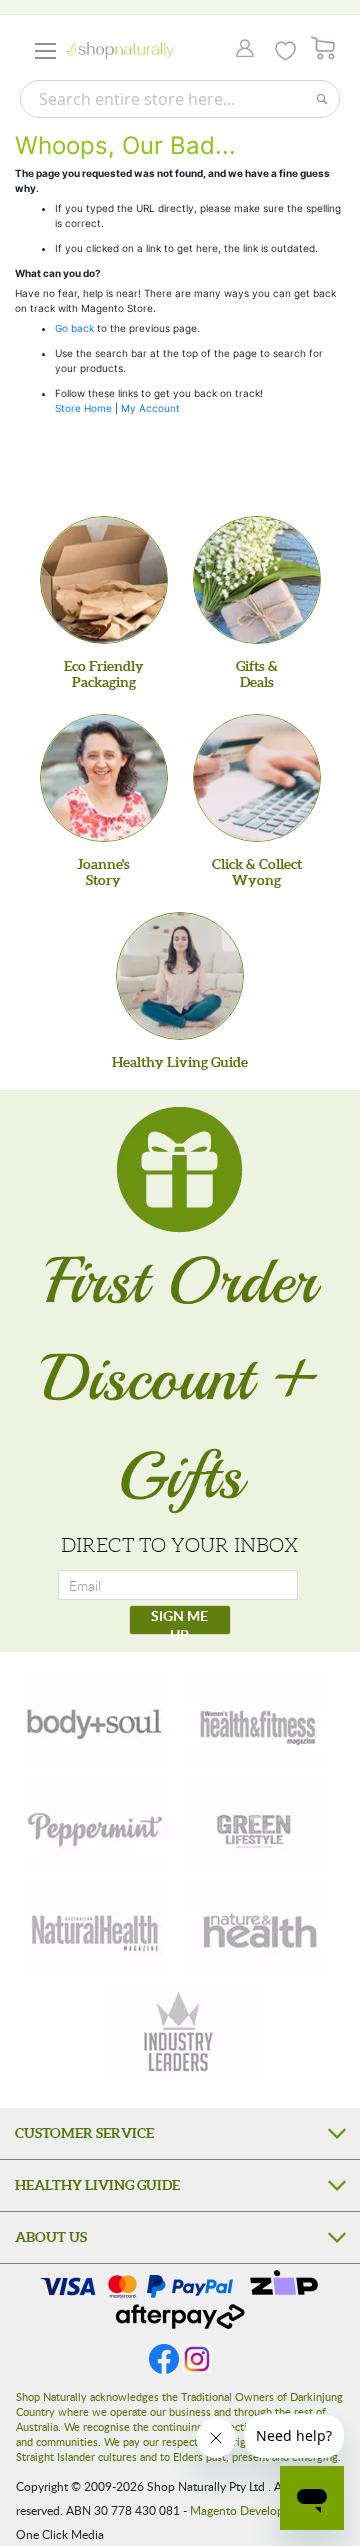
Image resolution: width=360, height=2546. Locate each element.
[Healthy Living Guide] (180, 976)
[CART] (323, 48)
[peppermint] (96, 1826)
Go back (74, 328)
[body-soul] (96, 1722)
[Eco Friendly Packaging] (104, 580)
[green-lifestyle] (257, 1826)
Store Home (83, 408)
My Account (150, 408)
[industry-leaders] (180, 2034)
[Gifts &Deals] (257, 580)
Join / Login (239, 50)
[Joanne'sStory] (104, 778)
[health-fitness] (257, 1722)
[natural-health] (96, 1930)
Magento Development (250, 2510)
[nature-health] (257, 1930)
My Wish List (285, 51)
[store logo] (120, 50)
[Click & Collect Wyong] (257, 778)
